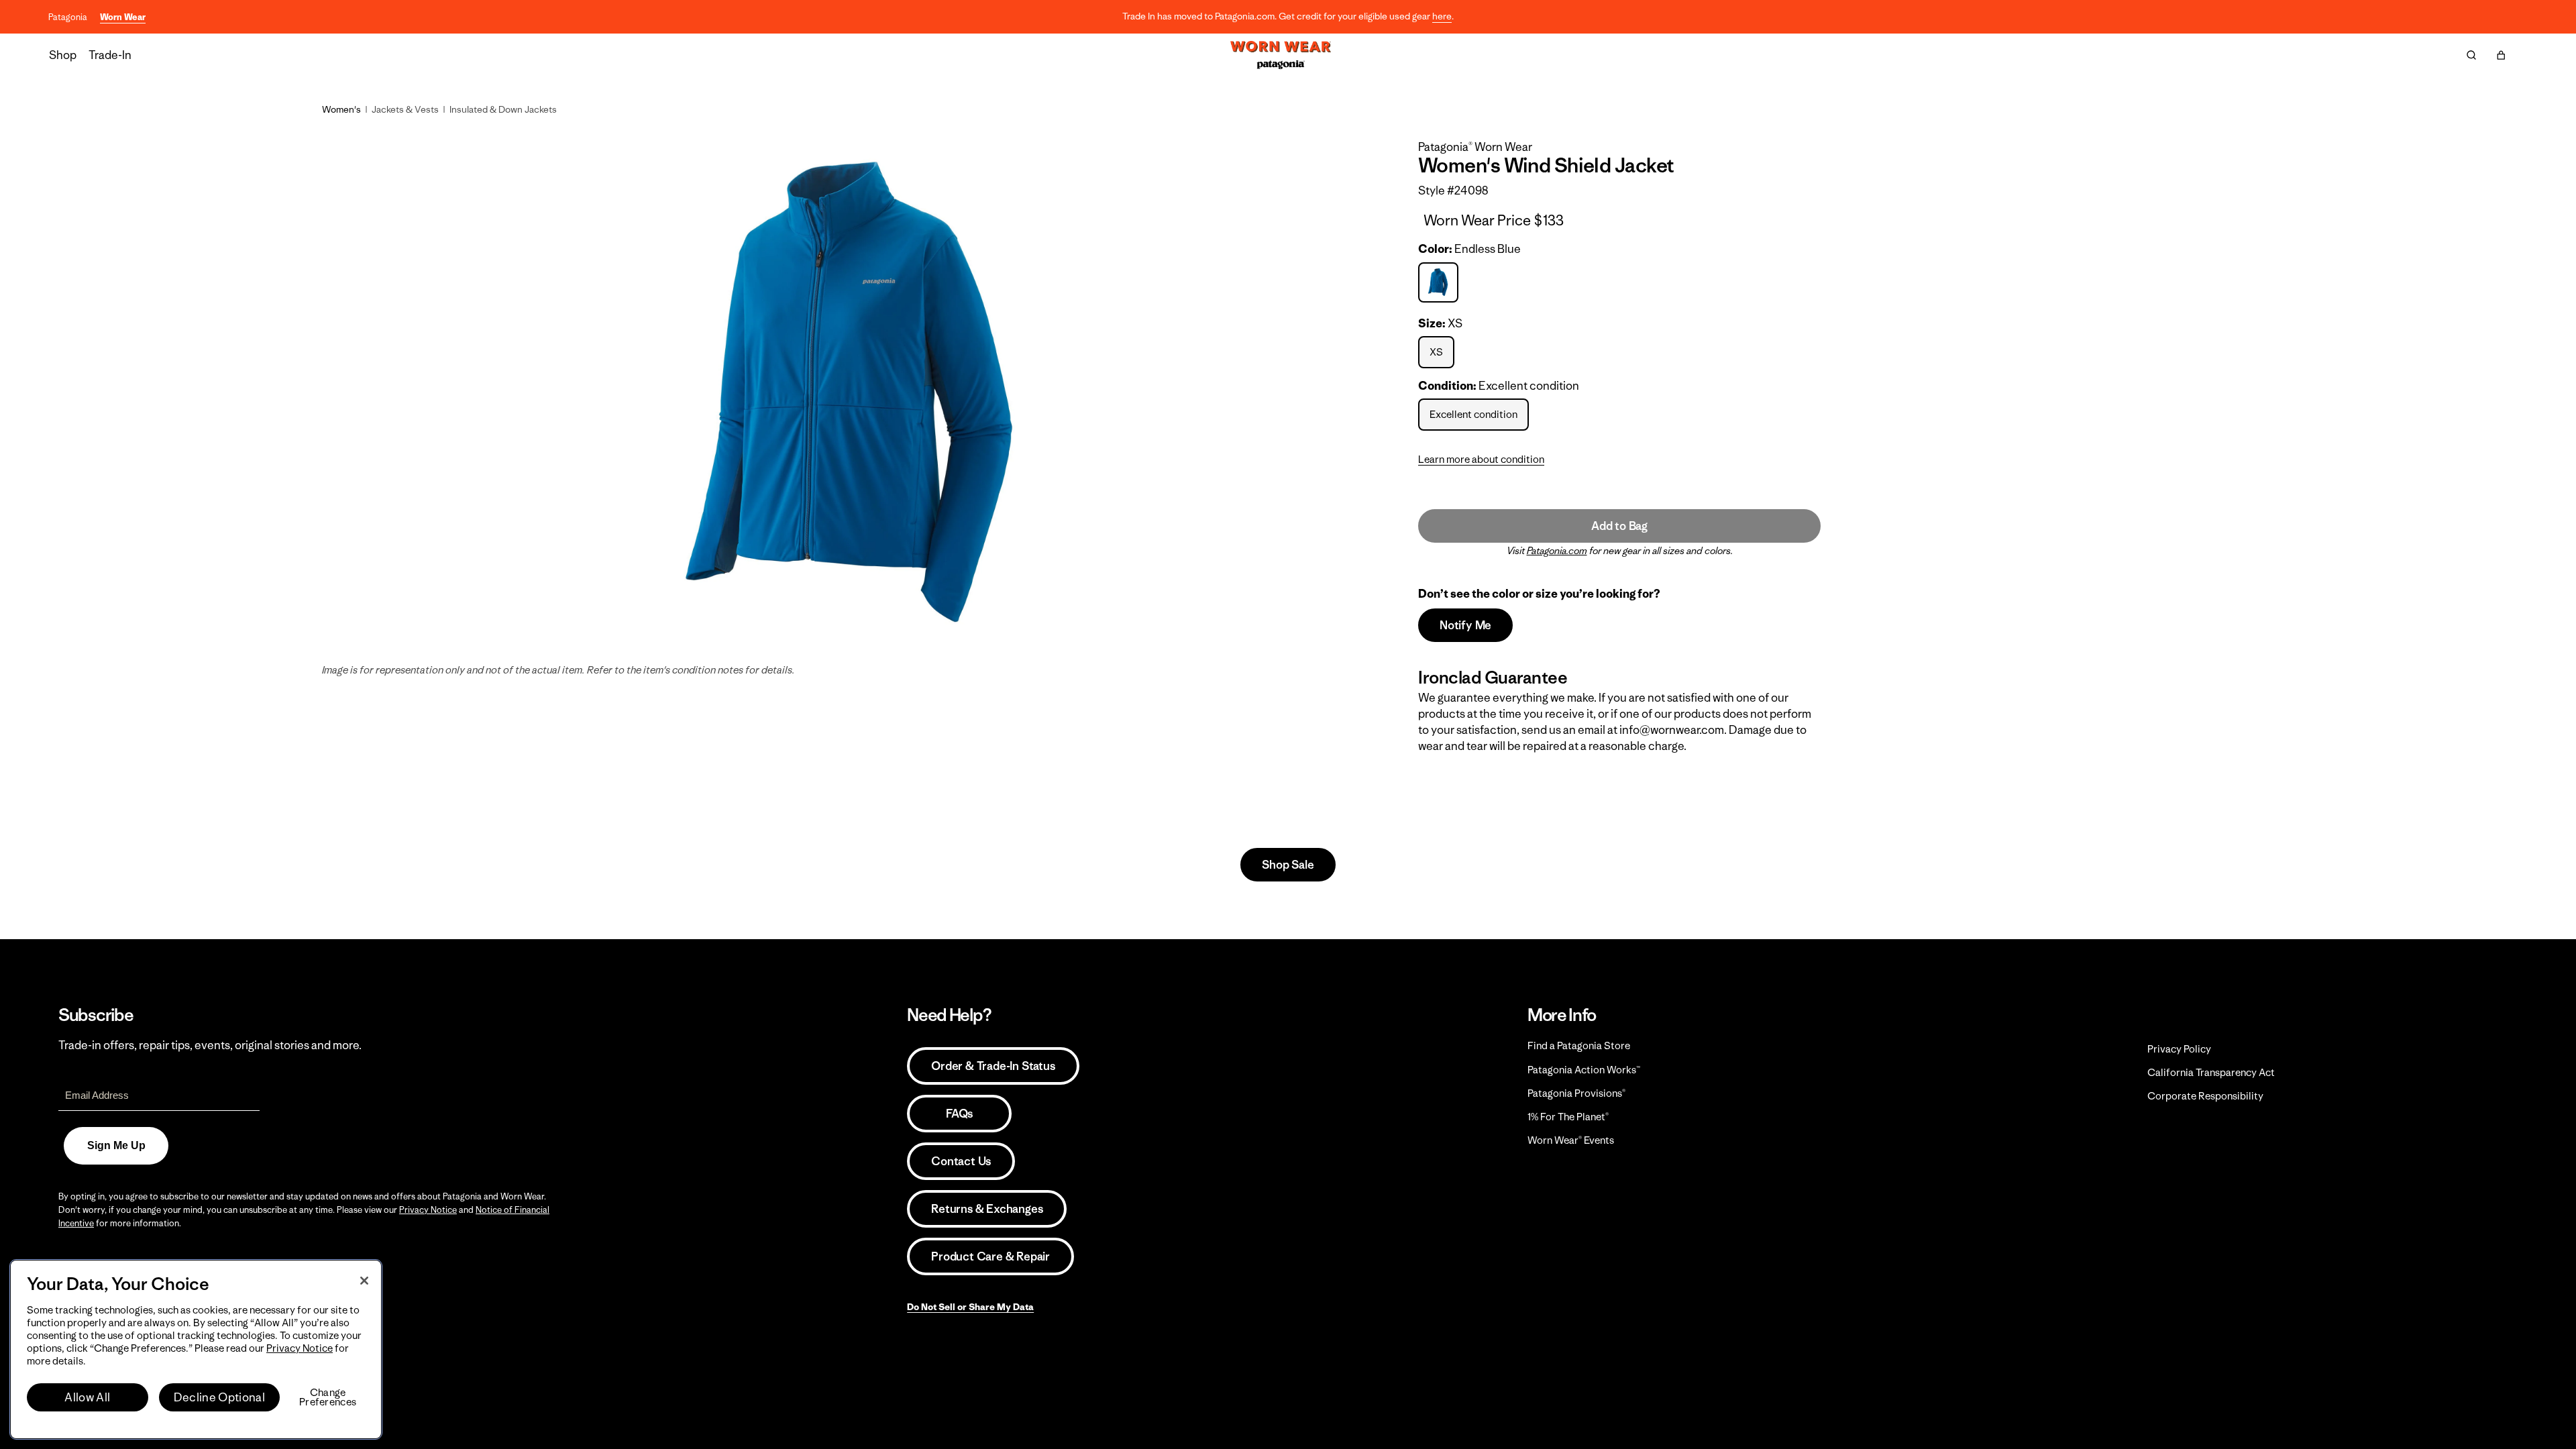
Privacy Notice (428, 1210)
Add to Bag (1619, 526)
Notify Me (1465, 625)
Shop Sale (1288, 865)
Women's (341, 109)
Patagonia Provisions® (1576, 1093)
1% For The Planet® (1568, 1117)
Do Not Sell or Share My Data (970, 1307)
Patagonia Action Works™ (1584, 1070)
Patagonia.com (1557, 551)
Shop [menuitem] (63, 55)
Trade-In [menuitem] (110, 55)
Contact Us (961, 1161)
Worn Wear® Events (1571, 1140)
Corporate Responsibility (2205, 1096)
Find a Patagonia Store (1579, 1045)
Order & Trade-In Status (993, 1066)
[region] (196, 1349)
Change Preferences (328, 1397)
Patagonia (68, 17)
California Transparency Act (2211, 1072)
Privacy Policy (2179, 1049)
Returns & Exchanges (987, 1209)
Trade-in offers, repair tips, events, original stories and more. (210, 1045)
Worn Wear (123, 17)
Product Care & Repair (990, 1256)
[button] (2501, 55)
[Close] (364, 1281)
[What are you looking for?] (2471, 55)
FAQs (959, 1114)
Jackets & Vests (405, 109)
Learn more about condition (1481, 459)
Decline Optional (219, 1397)
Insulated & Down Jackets (503, 109)
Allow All (87, 1397)
